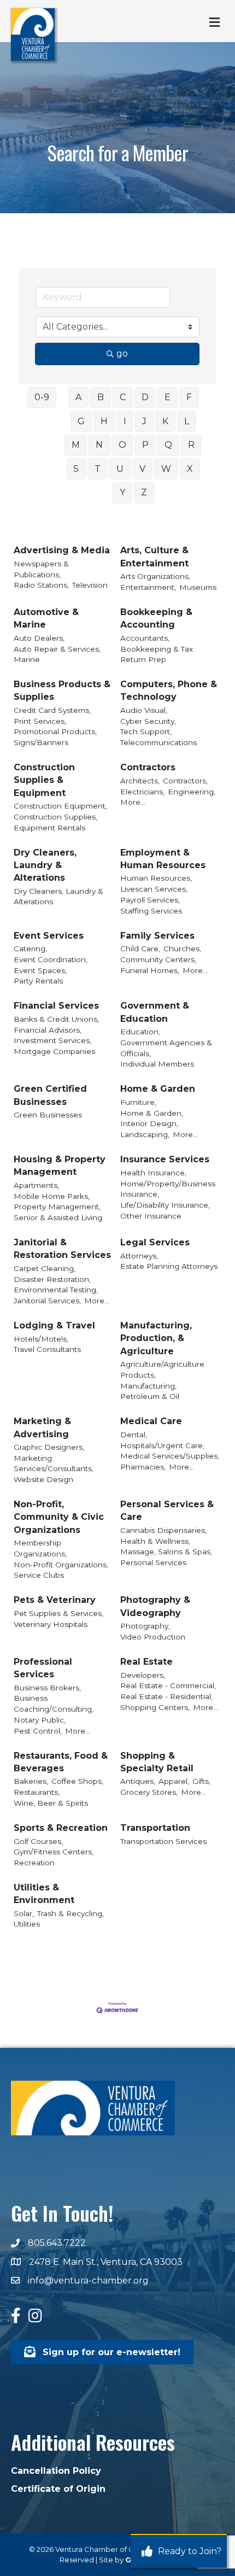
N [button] (99, 445)
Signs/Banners (41, 742)
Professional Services (43, 1668)
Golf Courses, (38, 1841)
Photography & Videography (155, 1606)
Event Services (49, 936)
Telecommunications (158, 742)
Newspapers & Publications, (41, 569)
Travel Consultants (47, 1349)
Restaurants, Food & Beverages (61, 1762)
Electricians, (142, 792)
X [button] (190, 469)
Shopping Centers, (155, 1707)
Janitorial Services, (47, 1301)
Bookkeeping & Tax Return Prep (157, 654)
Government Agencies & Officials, (166, 1048)
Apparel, (174, 1781)
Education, (140, 1032)
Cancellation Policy (56, 2471)
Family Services (157, 936)
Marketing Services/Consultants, (54, 1463)
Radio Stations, (41, 585)
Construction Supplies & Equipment (44, 780)
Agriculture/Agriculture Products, (162, 1369)
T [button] (98, 469)
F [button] (189, 397)
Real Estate (146, 1662)
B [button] (101, 397)
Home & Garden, (152, 1113)
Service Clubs (39, 1575)
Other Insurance (151, 1216)
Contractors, (185, 781)
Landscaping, (145, 1134)
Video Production (153, 1637)
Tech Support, (146, 731)
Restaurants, (37, 1792)
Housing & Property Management (60, 1166)
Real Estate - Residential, (166, 1696)
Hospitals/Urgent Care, (162, 1445)
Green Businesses (48, 1115)
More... (133, 802)
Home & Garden (158, 1089)
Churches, (182, 949)
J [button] (144, 421)
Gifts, (201, 1781)
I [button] (125, 421)
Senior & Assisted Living (58, 1217)
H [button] (104, 421)
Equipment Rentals (49, 828)
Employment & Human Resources (163, 859)
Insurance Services (165, 1159)
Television (90, 585)
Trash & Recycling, (70, 1913)
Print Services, (40, 721)
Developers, (143, 1675)
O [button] (122, 445)
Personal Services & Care (167, 1511)
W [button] (166, 469)
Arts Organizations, (155, 576)
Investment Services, (52, 1040)
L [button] (187, 421)
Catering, (30, 949)
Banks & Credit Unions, (56, 1019)
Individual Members (157, 1064)
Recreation (34, 1863)
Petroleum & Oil (150, 1396)
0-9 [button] (42, 397)
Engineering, (192, 792)
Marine (27, 659)
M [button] (76, 445)
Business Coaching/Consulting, (54, 1703)
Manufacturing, (148, 1386)
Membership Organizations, (40, 1548)
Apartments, (36, 1185)
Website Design (43, 1479)
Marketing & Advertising (42, 1427)
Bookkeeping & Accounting (156, 618)
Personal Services (153, 1562)
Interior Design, (149, 1123)
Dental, (134, 1435)
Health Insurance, (153, 1173)
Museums (198, 587)
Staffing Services (151, 911)
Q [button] (168, 445)
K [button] (165, 421)
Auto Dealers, (39, 638)
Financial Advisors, (48, 1030)
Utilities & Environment (44, 1894)
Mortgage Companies (54, 1051)
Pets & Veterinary (55, 1600)
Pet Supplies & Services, (58, 1613)
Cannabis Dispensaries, (163, 1530)
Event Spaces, (40, 970)
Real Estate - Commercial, (168, 1685)
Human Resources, (156, 878)
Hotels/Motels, (41, 1339)
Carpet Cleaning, (45, 1268)
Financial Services (56, 1006)
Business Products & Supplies (62, 690)
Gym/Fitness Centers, (54, 1852)
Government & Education (155, 1012)
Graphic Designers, (49, 1447)
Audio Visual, (144, 710)
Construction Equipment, (60, 806)
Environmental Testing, (56, 1290)
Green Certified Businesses (50, 1095)
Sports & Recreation (61, 1828)
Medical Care (151, 1421)
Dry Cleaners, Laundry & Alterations (45, 865)
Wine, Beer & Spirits (51, 1803)
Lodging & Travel (54, 1325)
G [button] (81, 421)
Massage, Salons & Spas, (166, 1552)
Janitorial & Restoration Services (62, 1249)
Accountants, (145, 638)
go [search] (122, 353)
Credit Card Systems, (52, 710)
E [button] (168, 397)
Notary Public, (40, 1720)
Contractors (148, 767)
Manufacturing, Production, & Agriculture (156, 1338)
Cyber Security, (148, 721)
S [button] (76, 469)
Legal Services (155, 1242)
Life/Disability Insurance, (165, 1205)
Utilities (27, 1924)
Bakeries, (31, 1781)
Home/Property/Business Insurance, (168, 1189)
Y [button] (122, 492)
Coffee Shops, (77, 1781)
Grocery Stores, (149, 1792)
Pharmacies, (143, 1467)
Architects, (140, 781)
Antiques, (138, 1781)
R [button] (191, 445)
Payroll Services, (150, 900)
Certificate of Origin (58, 2489)
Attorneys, (139, 1256)
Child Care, (140, 949)
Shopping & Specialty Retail (157, 1762)
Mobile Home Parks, (52, 1196)
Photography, (145, 1626)
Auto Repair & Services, (57, 649)
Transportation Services (163, 1841)
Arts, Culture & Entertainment (154, 557)
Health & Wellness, (155, 1541)
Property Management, (57, 1207)
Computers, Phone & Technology (169, 690)
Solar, (24, 1913)
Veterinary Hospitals (51, 1624)
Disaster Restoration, (52, 1279)
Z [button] (144, 492)
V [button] (142, 469)
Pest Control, (38, 1731)
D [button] (145, 397)
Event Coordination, (51, 959)
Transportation (155, 1828)
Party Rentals (38, 981)
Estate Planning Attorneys (169, 1266)
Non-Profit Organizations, (61, 1565)
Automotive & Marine (46, 618)
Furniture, (138, 1102)
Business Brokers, (47, 1688)
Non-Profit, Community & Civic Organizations (59, 1517)
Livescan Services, (154, 889)
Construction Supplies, (55, 817)
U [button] (120, 469)
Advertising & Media (62, 550)
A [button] (78, 397)
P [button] (145, 445)
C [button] (123, 397)
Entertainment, (148, 587)
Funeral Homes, (150, 970)
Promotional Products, (55, 731)
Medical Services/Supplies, (170, 1456)
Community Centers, (158, 959)
